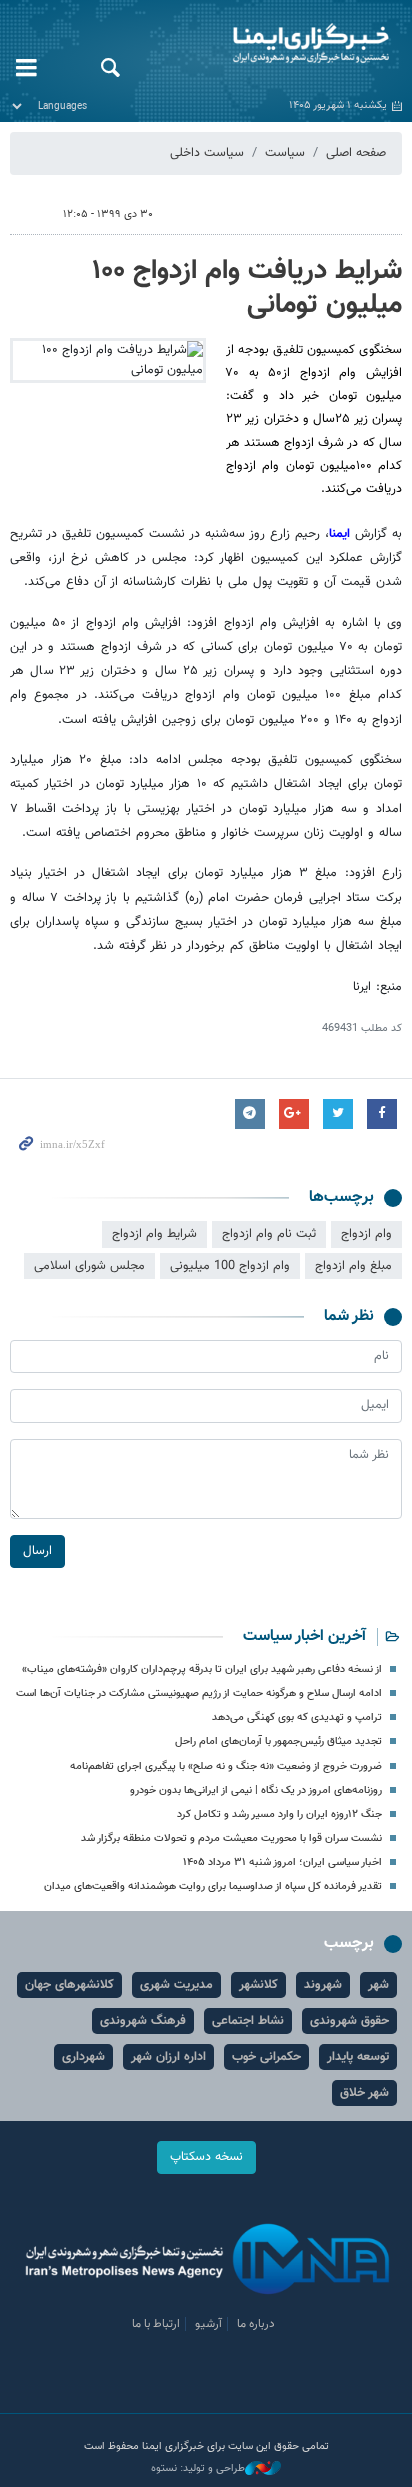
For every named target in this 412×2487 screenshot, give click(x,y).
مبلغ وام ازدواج (353, 1266)
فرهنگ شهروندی (143, 2021)
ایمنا (274, 45)
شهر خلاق (364, 2093)
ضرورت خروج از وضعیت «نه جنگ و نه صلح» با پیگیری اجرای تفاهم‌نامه (226, 1766)
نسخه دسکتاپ (206, 2157)
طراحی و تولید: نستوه (198, 2469)
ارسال (37, 1551)
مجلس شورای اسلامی (89, 1266)
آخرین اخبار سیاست (304, 1636)
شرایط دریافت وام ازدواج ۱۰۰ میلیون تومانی (247, 288)
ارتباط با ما (156, 2324)
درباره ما (256, 2324)
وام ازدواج (366, 1234)
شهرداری (83, 2057)
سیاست (285, 153)
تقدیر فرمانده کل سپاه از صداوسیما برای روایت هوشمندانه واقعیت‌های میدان (213, 1886)
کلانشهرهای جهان (69, 1985)
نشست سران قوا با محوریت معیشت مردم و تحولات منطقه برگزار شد (231, 1838)
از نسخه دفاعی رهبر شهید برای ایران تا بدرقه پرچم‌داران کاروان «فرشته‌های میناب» (202, 1669)
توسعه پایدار (358, 2057)
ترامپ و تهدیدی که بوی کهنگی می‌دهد (297, 1717)
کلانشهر (258, 1985)
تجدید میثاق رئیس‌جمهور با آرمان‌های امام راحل (278, 1741)
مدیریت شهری (176, 1985)
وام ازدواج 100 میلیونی (230, 1266)
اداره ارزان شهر (168, 2057)
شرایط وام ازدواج (154, 1234)
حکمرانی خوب (266, 2057)
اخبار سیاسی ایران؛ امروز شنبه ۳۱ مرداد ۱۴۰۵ (282, 1862)
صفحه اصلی (356, 153)
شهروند (323, 1985)
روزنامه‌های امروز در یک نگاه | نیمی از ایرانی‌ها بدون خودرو (256, 1790)
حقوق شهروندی (349, 2021)
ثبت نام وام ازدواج (269, 1234)
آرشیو (208, 2324)
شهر (378, 1985)
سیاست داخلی (207, 153)
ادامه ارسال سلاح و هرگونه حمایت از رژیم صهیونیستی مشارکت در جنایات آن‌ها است (199, 1693)
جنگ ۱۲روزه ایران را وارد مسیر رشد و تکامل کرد (279, 1814)
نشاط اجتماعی (248, 2021)
